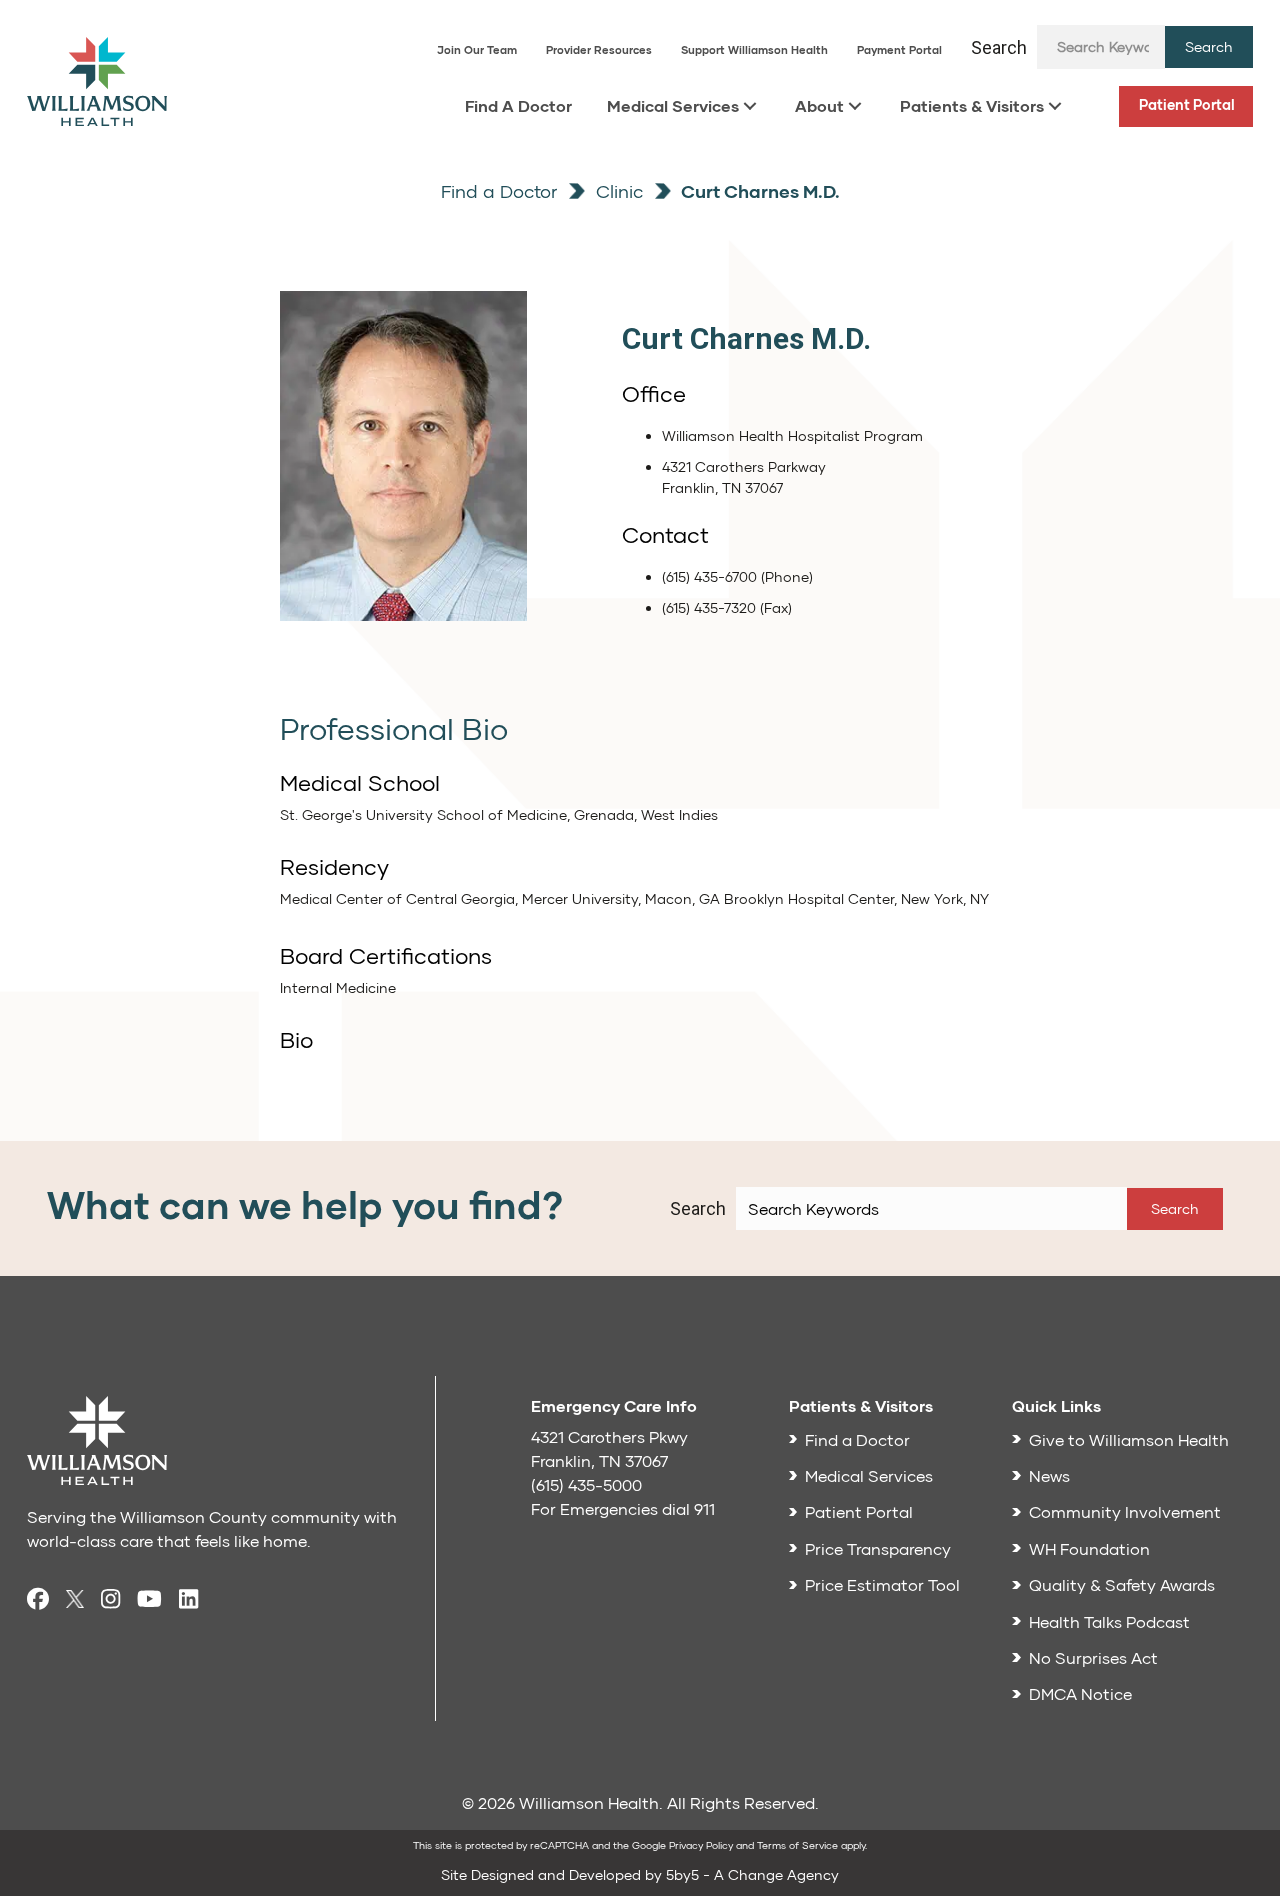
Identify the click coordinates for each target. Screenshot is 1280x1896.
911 (704, 1508)
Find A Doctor (518, 105)
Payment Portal (899, 49)
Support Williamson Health (754, 49)
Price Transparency (878, 1548)
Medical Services (673, 105)
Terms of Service (797, 1845)
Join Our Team (477, 49)
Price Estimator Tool (882, 1584)
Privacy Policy (701, 1845)
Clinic (617, 191)
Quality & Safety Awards (1122, 1584)
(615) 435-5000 (586, 1484)
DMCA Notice (1080, 1693)
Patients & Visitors (972, 105)
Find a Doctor (499, 191)
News (1049, 1475)
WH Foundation (1089, 1548)
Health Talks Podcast (1109, 1621)
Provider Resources (599, 49)
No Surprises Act (1093, 1657)
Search (999, 47)
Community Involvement (1125, 1511)
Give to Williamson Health (1129, 1439)
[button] (1209, 47)
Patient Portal (1187, 104)
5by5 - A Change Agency (752, 1874)
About (819, 105)
